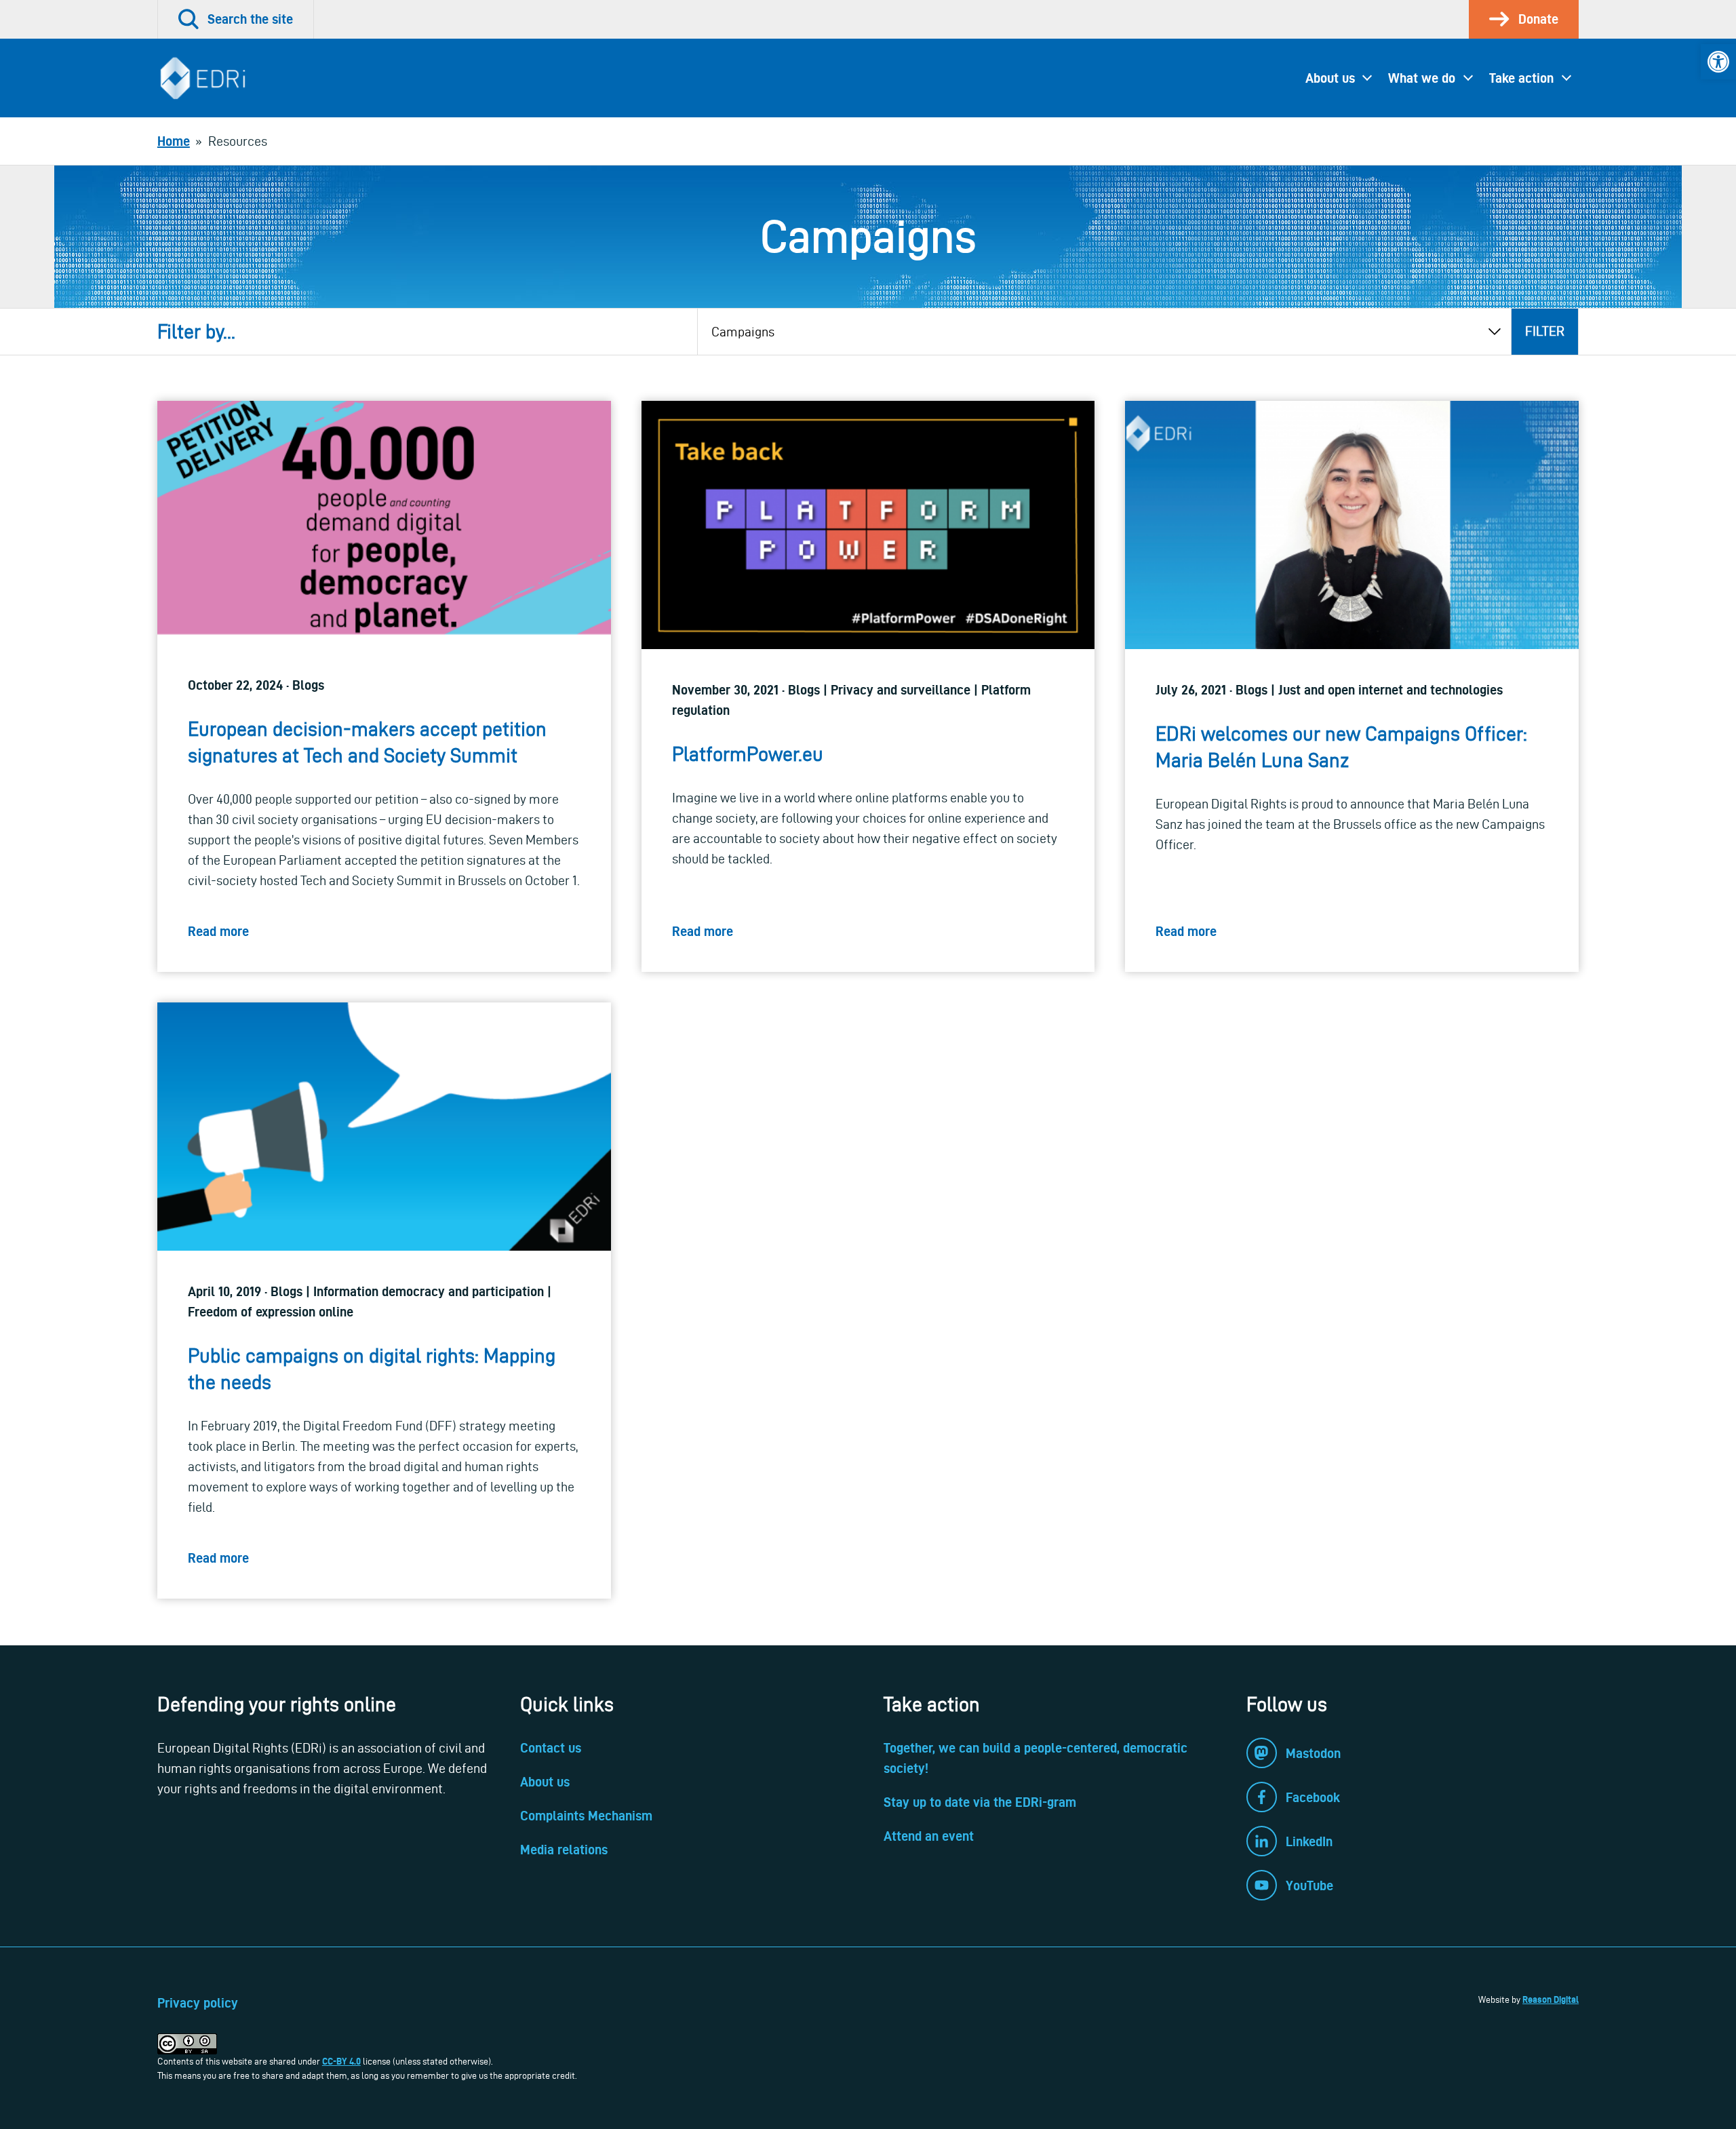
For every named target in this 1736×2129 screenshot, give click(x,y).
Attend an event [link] (929, 1836)
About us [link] (1330, 78)
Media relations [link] (564, 1850)
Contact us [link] (551, 1748)
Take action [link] (1521, 78)
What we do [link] (1422, 78)
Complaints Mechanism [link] (586, 1816)
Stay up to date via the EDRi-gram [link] (980, 1802)
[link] (1718, 62)
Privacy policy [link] (198, 2003)
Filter (1545, 331)
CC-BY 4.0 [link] (341, 2061)
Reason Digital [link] (1551, 1999)
